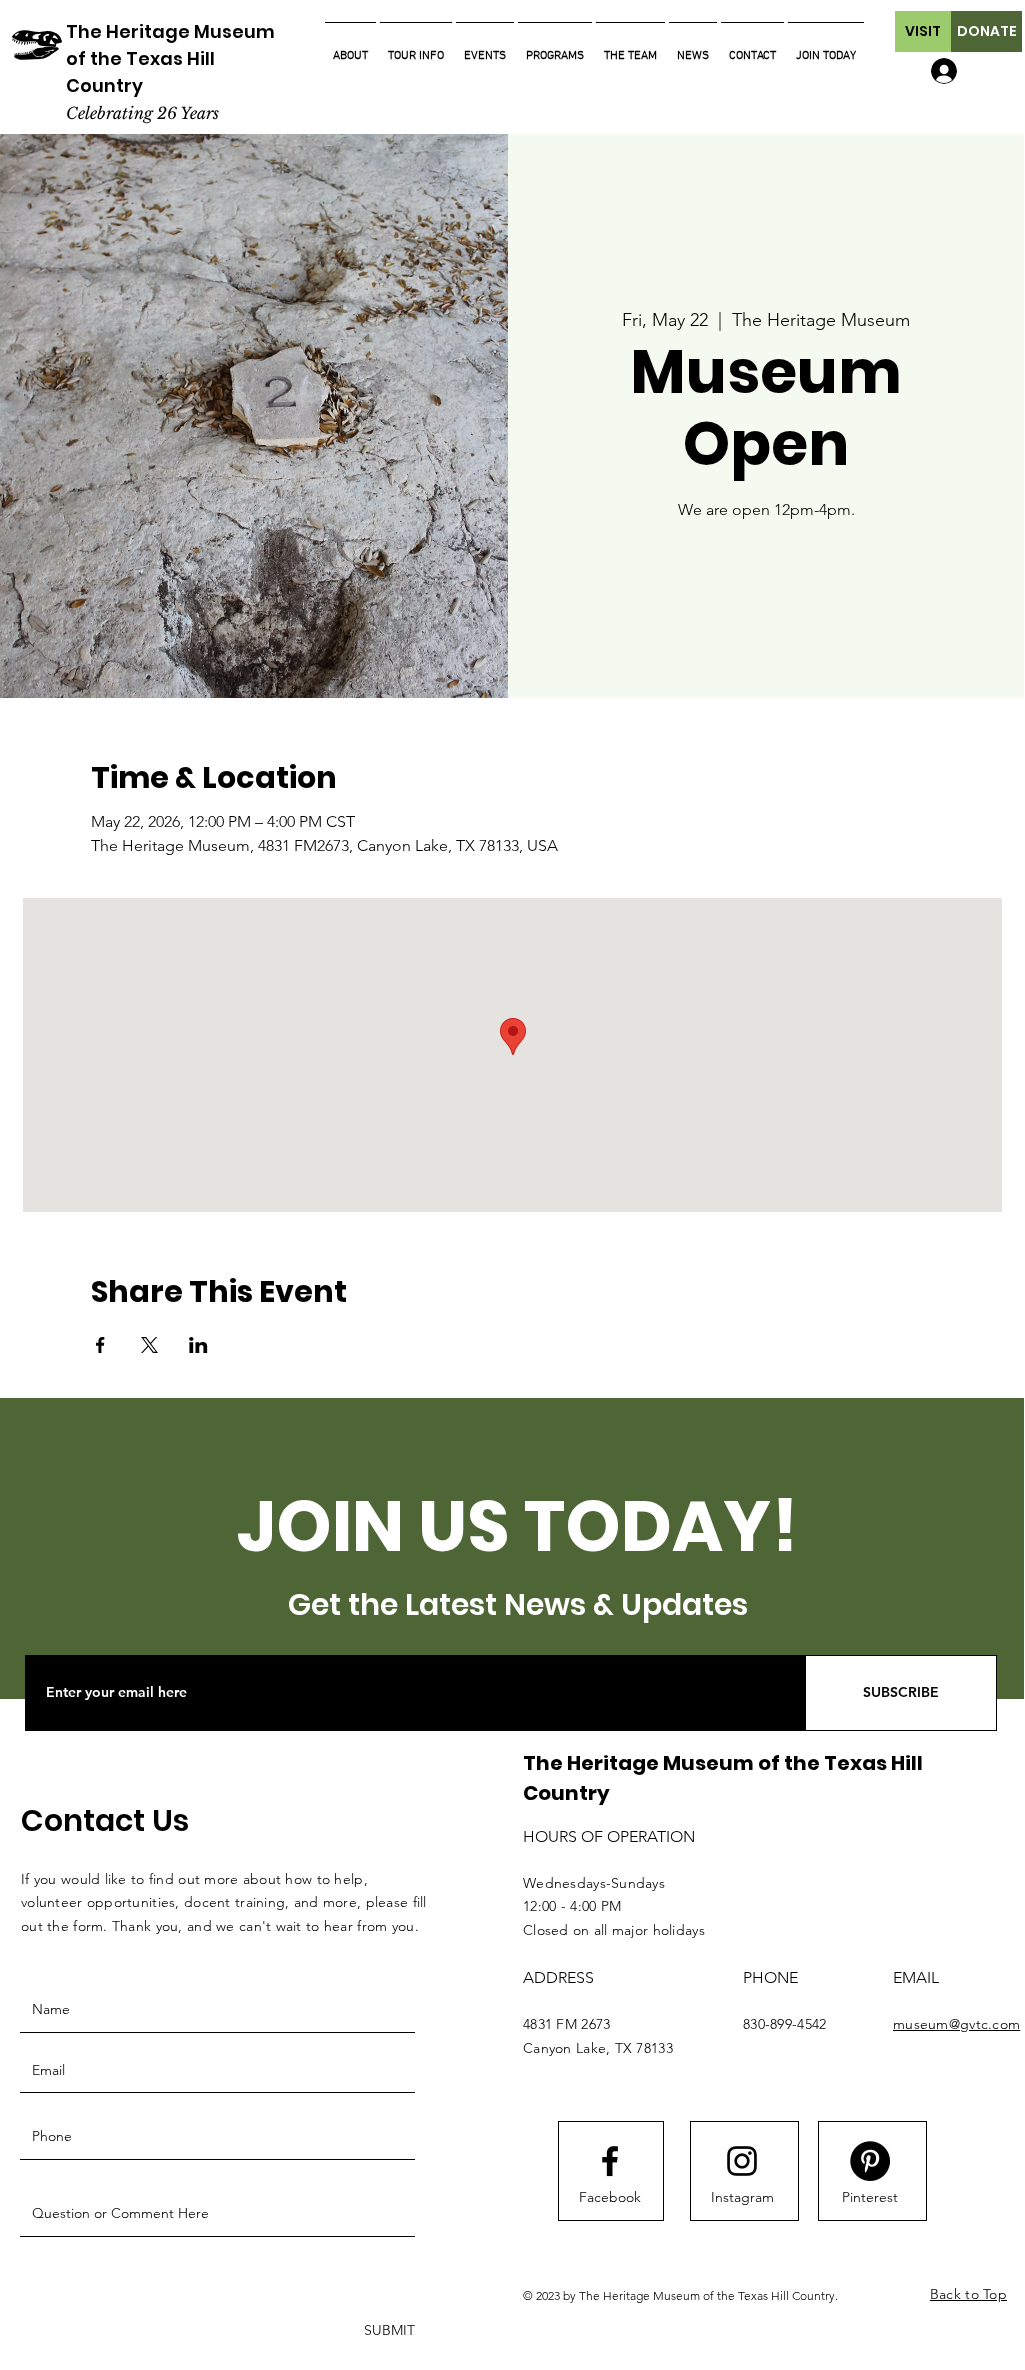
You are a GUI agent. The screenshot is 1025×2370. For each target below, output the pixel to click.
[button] (923, 31)
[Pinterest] (870, 2161)
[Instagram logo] (742, 2161)
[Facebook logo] (610, 2161)
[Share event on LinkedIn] (198, 1345)
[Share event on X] (149, 1345)
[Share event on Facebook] (100, 1345)
